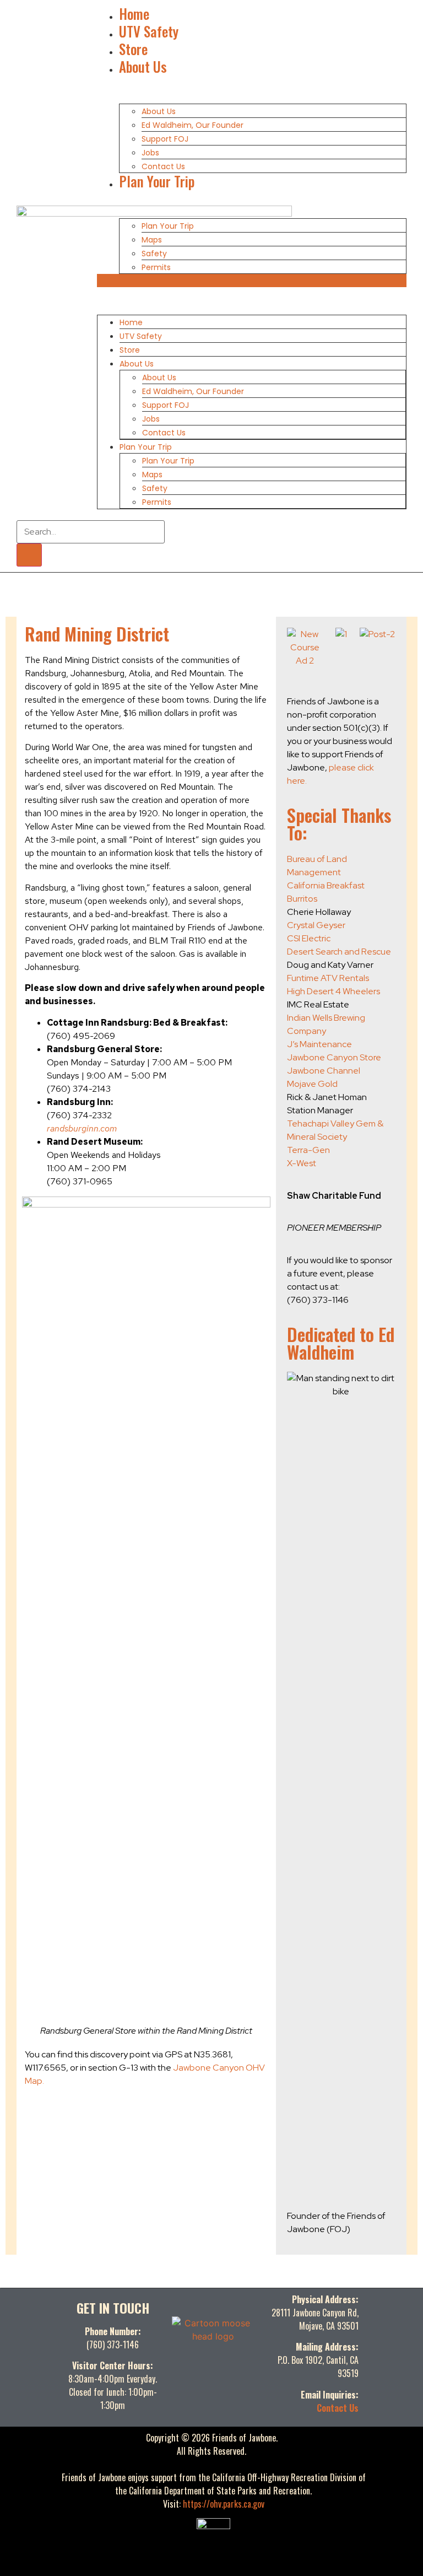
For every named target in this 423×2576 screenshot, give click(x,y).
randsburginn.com (82, 1128)
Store (133, 49)
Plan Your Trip (157, 181)
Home (134, 14)
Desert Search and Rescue (339, 952)
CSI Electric (309, 938)
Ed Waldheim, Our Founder (192, 125)
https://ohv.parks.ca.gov (224, 2504)
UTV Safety (149, 31)
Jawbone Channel (324, 1071)
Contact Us (163, 166)
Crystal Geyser (316, 925)
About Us (143, 66)
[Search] (29, 555)
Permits (156, 267)
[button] (252, 281)
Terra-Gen (308, 1150)
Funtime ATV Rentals (328, 978)
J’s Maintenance (319, 1044)
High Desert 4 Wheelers (333, 991)
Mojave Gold (312, 1084)
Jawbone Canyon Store (334, 1057)
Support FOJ (165, 139)
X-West (302, 1163)
